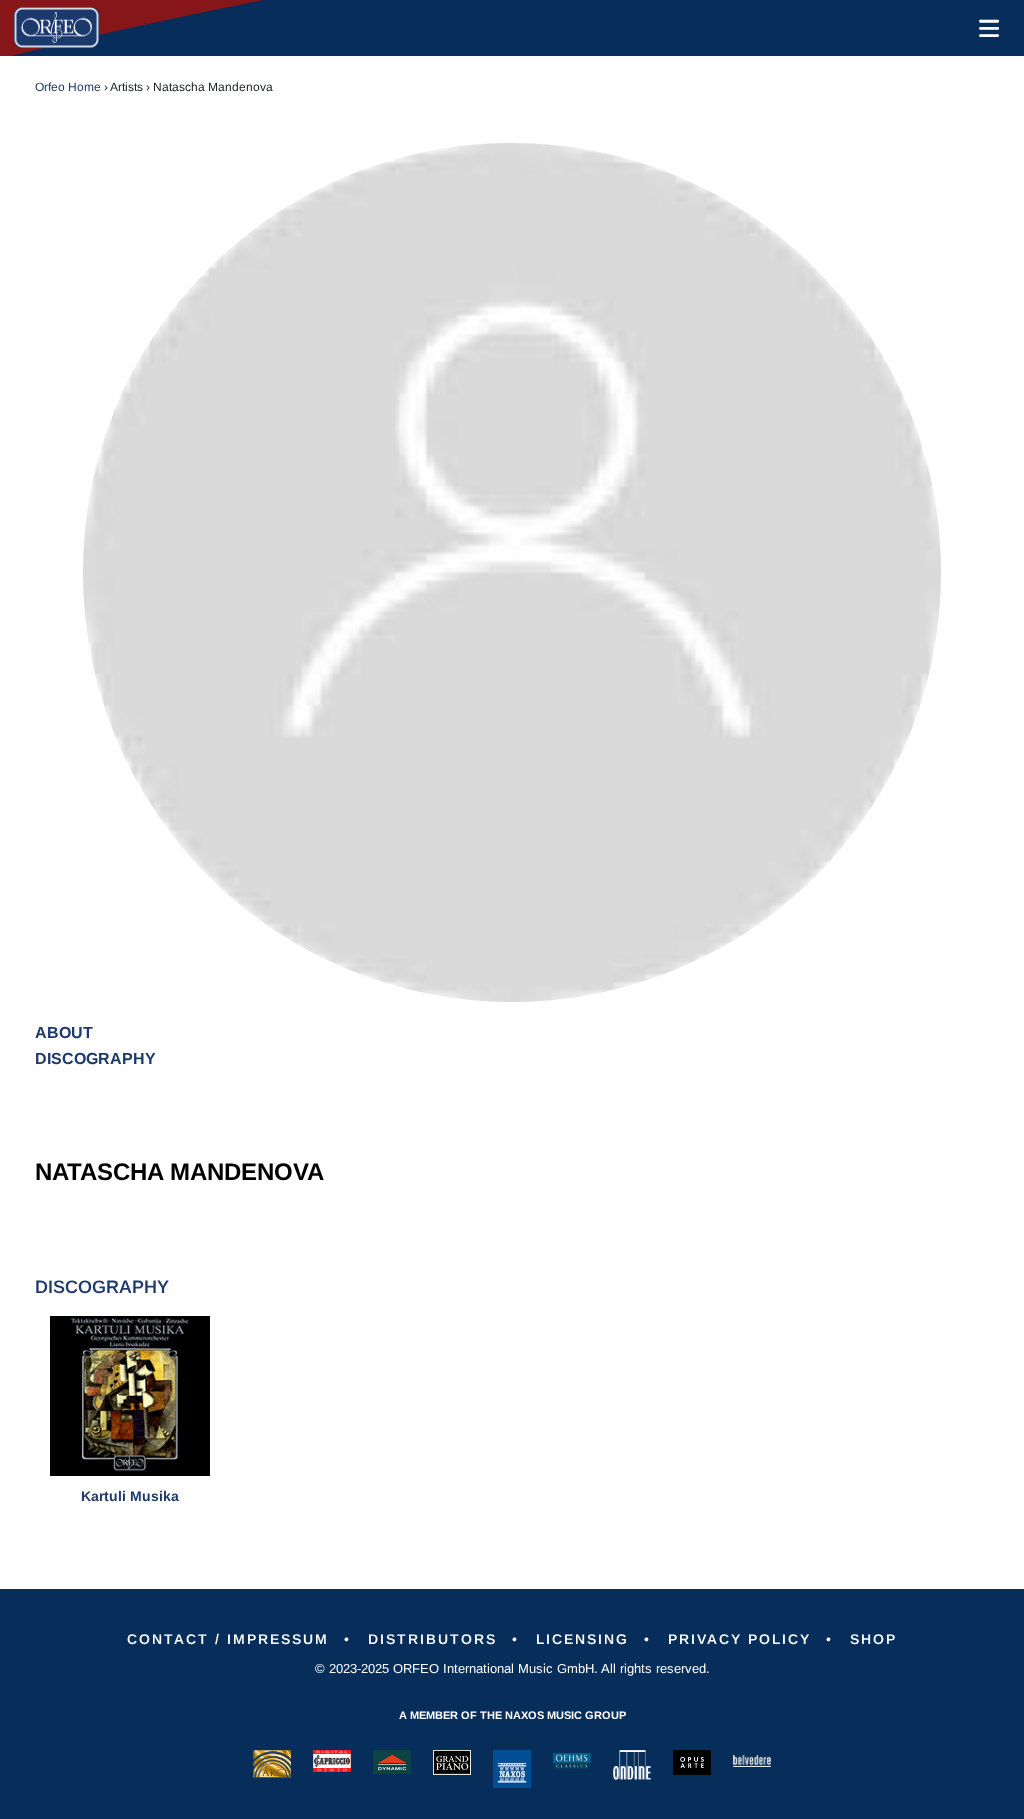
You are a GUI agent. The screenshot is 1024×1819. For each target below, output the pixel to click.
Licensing (582, 1639)
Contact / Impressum (228, 1639)
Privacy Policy (739, 1639)
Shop (873, 1639)
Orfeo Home (68, 87)
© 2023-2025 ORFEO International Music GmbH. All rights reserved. (512, 1668)
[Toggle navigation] (985, 28)
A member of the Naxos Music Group (512, 1715)
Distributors (432, 1639)
